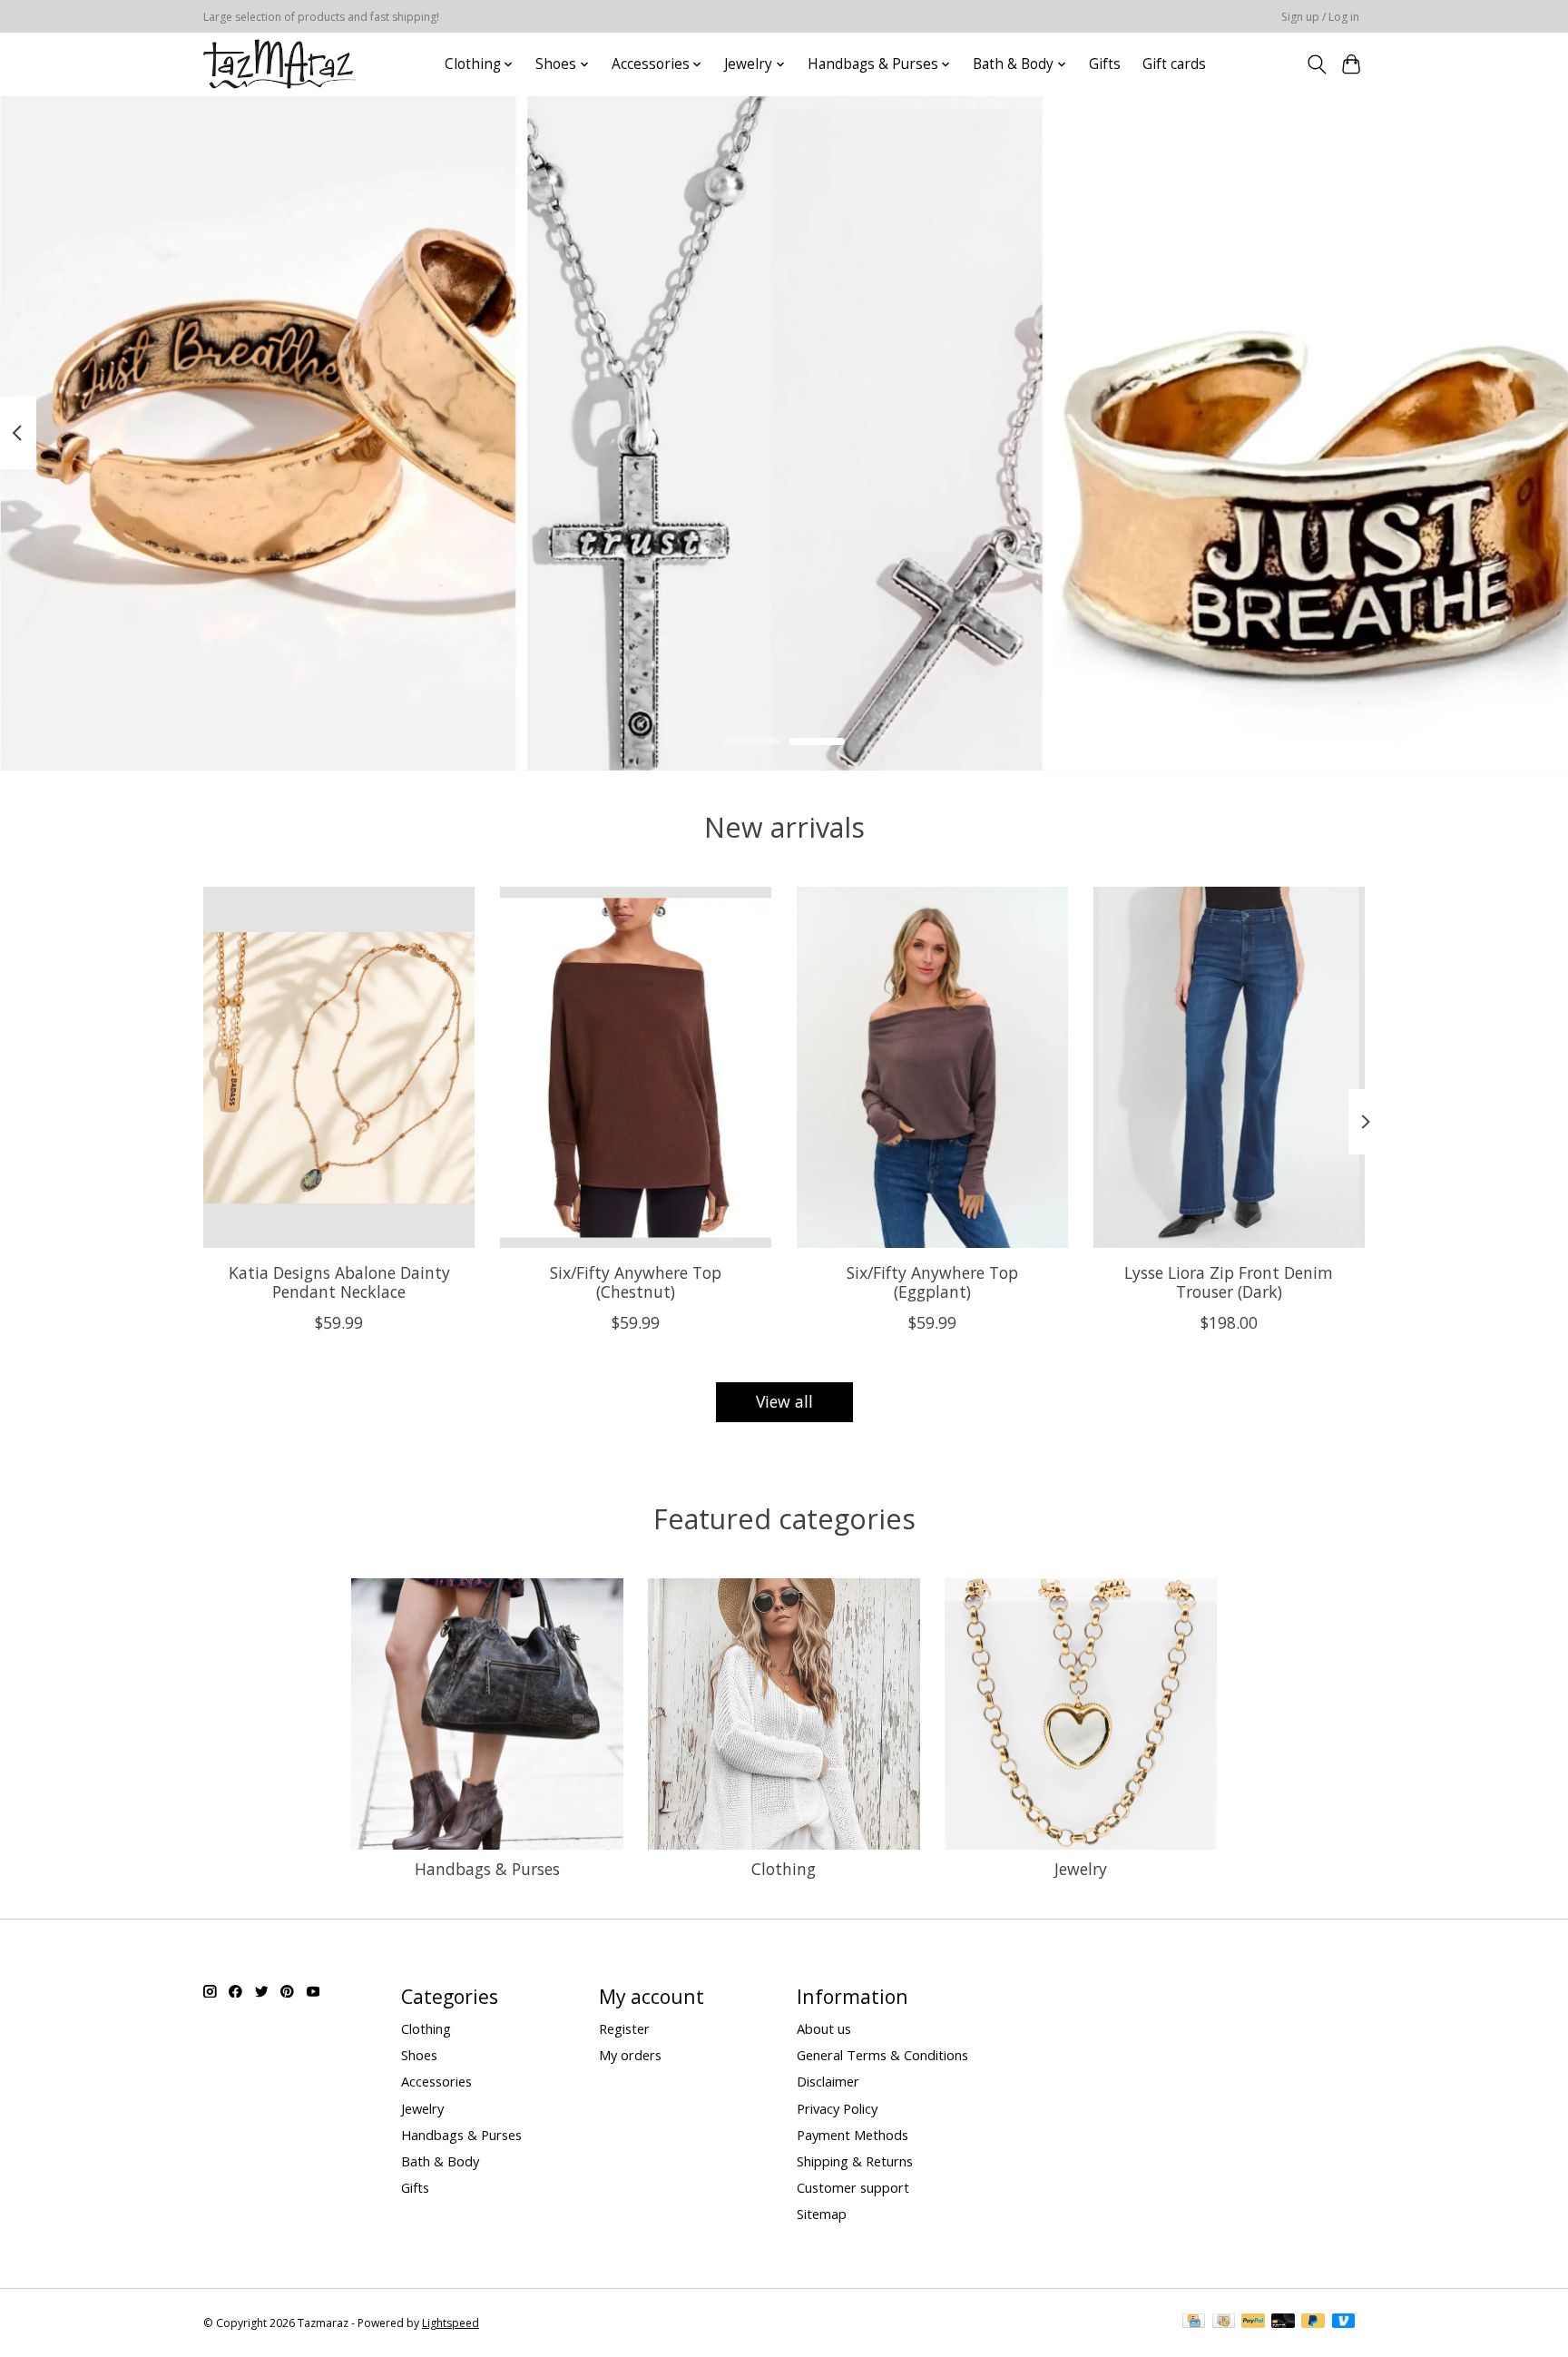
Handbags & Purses (487, 1869)
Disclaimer (828, 2081)
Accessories (436, 2081)
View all (784, 1401)
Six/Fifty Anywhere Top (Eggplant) (932, 1281)
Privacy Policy (837, 2108)
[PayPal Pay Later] (1313, 2323)
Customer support (853, 2187)
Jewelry (1081, 1869)
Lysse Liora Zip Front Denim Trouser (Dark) (1229, 1281)
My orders (630, 2055)
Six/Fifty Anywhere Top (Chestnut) (636, 1281)
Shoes (419, 2055)
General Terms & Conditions (882, 2055)
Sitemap (822, 2214)
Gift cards (1174, 64)
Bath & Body (440, 2161)
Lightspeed (451, 2323)
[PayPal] (1253, 2323)
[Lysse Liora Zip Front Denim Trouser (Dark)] (1229, 1067)
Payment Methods (853, 2135)
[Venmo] (1344, 2323)
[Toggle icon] (1316, 64)
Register (624, 2028)
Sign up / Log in (1320, 17)
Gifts (1105, 64)
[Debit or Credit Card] (1283, 2323)
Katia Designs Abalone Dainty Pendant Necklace (339, 1281)
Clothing (784, 1869)
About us (824, 2028)
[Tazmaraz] (279, 64)
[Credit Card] (1194, 2323)
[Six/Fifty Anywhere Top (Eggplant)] (932, 1067)
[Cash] (1224, 2323)
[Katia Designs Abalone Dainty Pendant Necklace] (339, 1067)
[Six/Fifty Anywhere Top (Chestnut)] (636, 1067)
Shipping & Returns (855, 2161)
